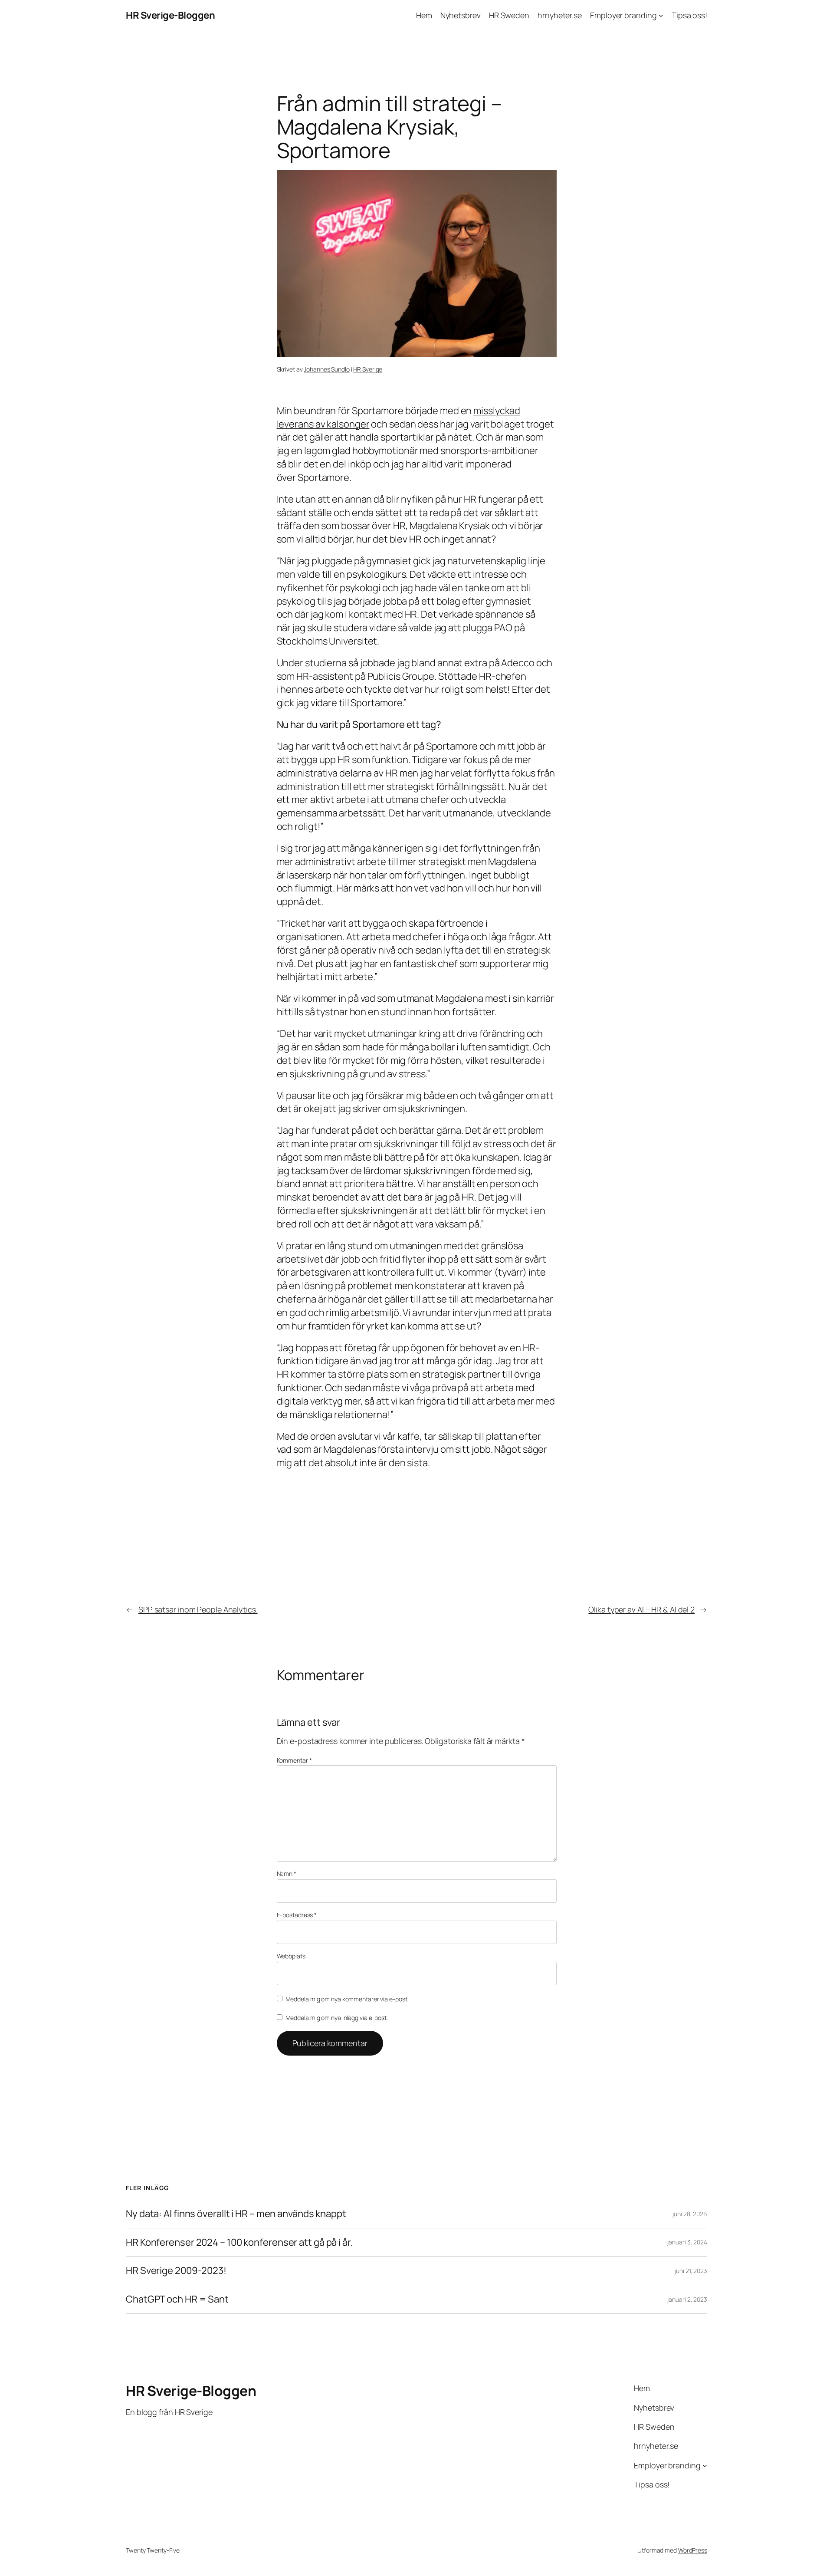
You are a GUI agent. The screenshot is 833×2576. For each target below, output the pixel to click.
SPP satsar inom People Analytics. (198, 1609)
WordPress (693, 2550)
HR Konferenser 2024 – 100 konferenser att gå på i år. (239, 2242)
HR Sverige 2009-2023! (176, 2271)
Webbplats (291, 1956)
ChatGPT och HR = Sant (177, 2299)
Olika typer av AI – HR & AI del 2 (641, 1609)
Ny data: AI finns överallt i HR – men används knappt (236, 2214)
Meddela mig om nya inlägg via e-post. (337, 2018)
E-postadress (297, 1915)
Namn (287, 1874)
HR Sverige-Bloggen (170, 15)
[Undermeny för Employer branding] (661, 15)
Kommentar (294, 1760)
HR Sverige (368, 369)
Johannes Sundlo (327, 369)
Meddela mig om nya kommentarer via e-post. (347, 1999)
